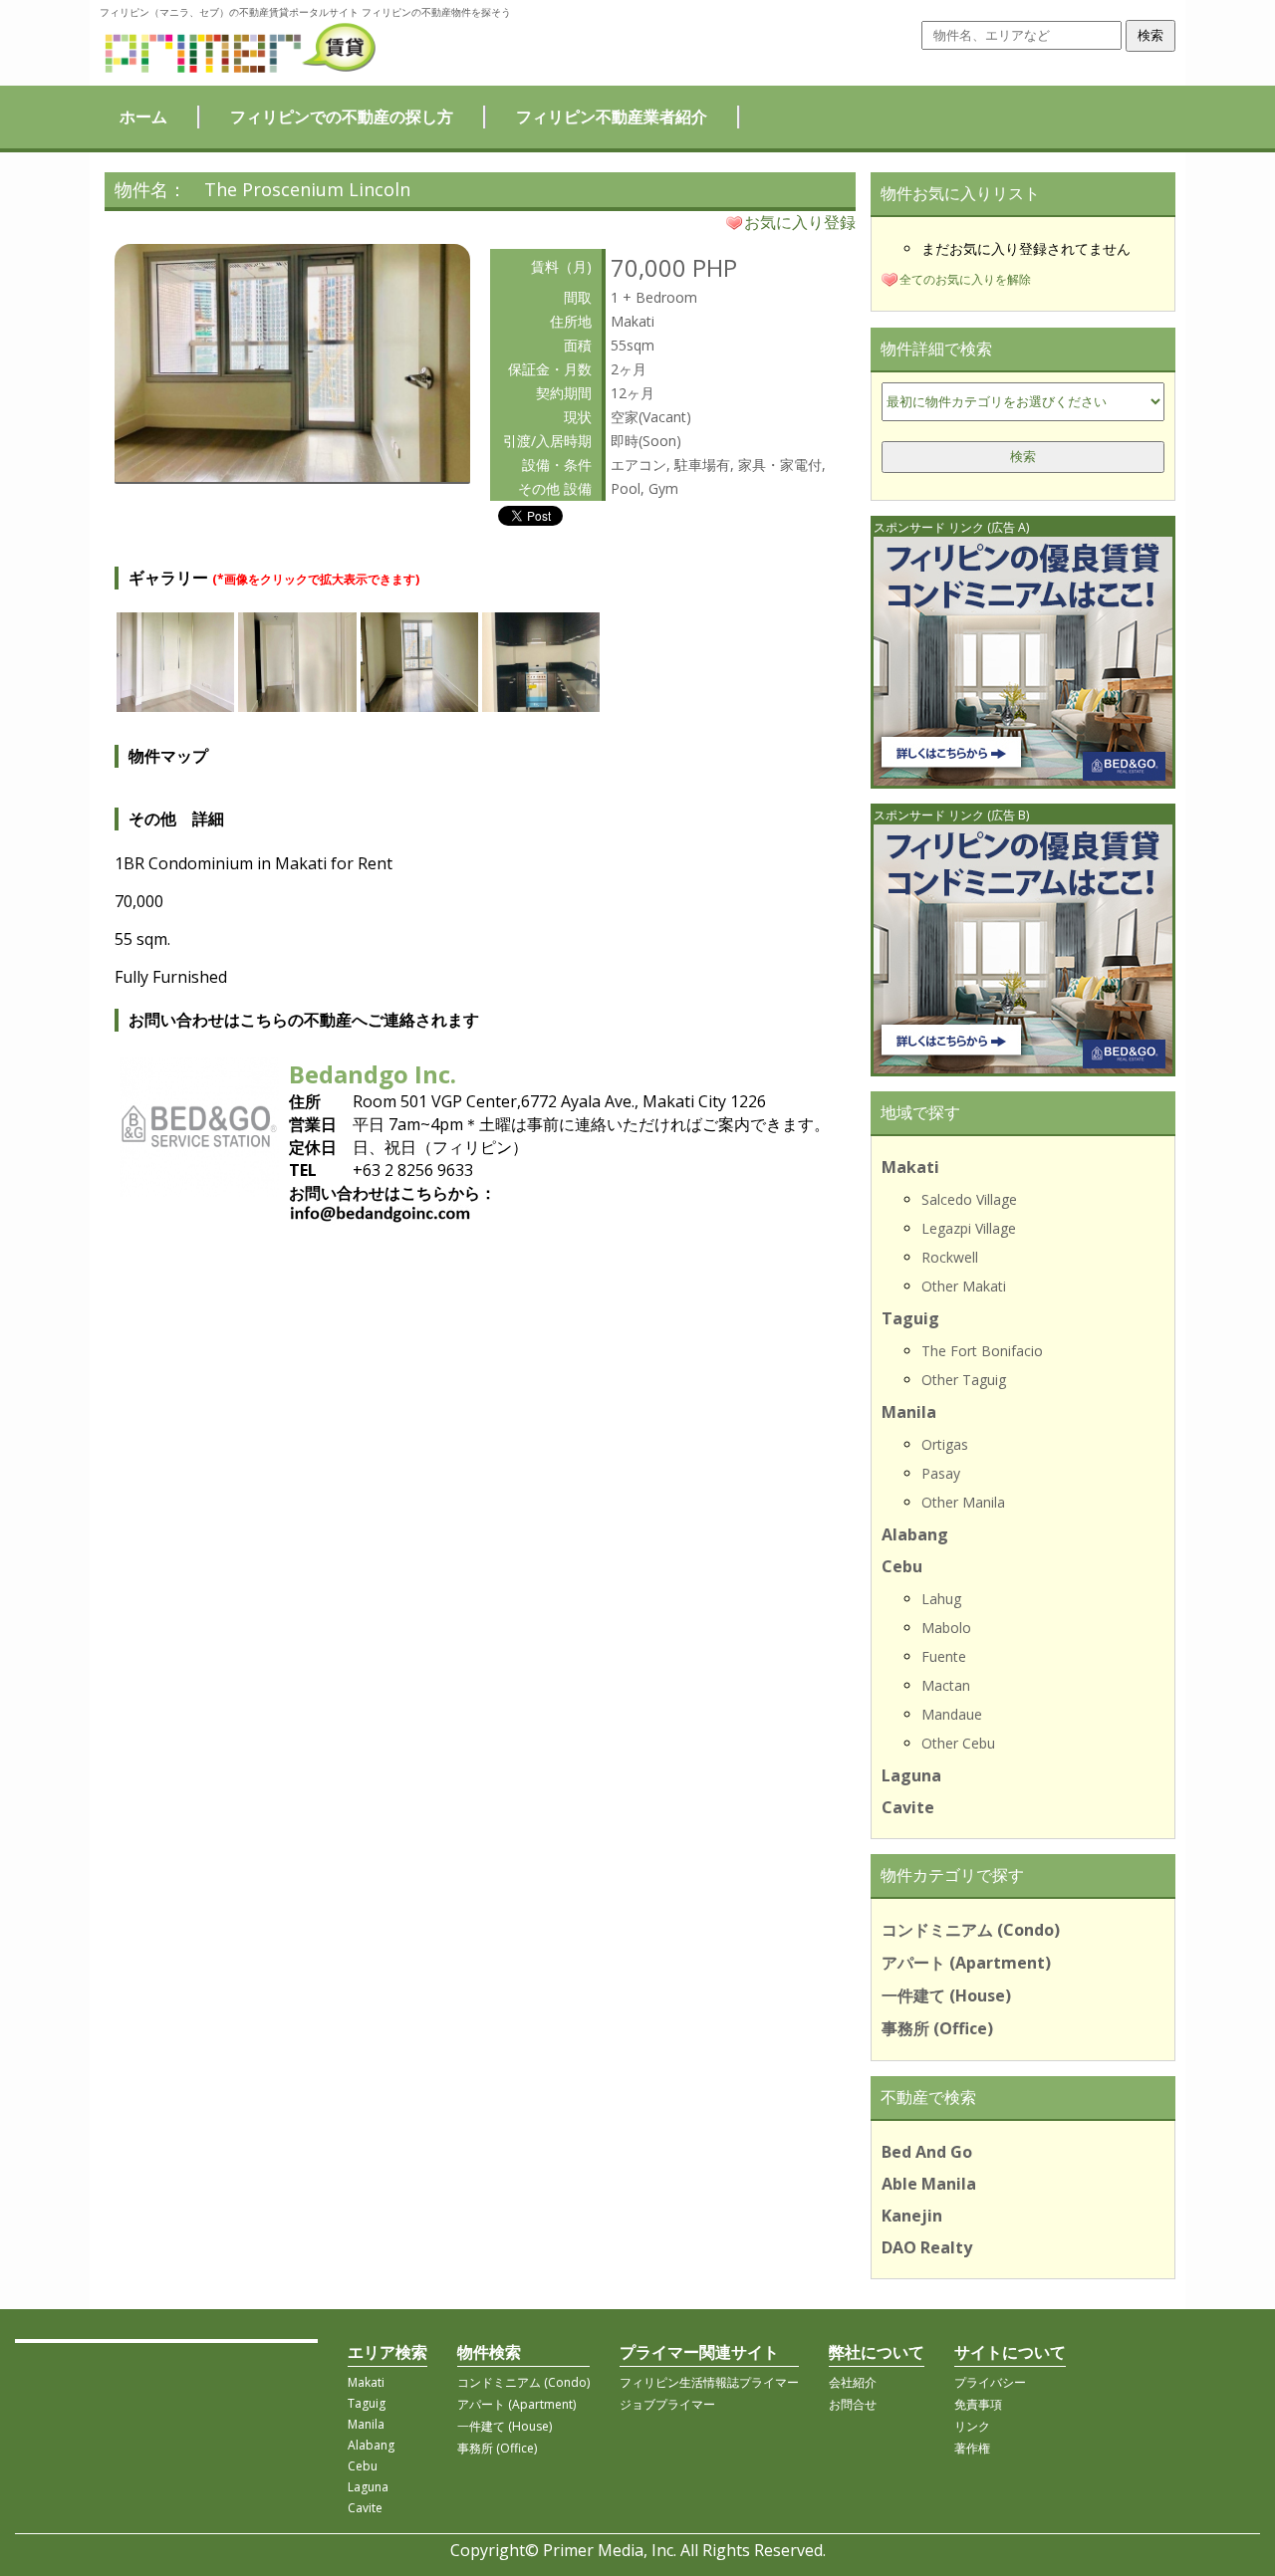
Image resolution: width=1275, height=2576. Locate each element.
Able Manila (929, 2184)
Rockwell (950, 1257)
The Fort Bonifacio (982, 1351)
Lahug (941, 1599)
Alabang (915, 1534)
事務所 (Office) (937, 2028)
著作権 (972, 2448)
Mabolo (946, 1628)
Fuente (944, 1656)
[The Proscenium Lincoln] (292, 476)
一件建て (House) (946, 1995)
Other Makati (964, 1286)
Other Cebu (958, 1743)
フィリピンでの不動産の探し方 (342, 117)
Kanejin (912, 2216)
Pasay (941, 1473)
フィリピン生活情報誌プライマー (709, 2382)
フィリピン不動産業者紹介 (612, 117)
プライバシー (990, 2382)
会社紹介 (853, 2382)
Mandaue (952, 1714)
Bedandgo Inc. (373, 1074)
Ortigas (945, 1444)
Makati (910, 1167)
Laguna (911, 1775)
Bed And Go (927, 2152)
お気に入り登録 (800, 222)
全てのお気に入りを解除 (965, 279)
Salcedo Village (969, 1199)
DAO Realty (927, 2247)
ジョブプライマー (667, 2404)
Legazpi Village (969, 1228)
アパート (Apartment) (966, 1963)
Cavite (908, 1807)
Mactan (946, 1685)
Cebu (902, 1566)
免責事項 (978, 2404)
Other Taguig (964, 1380)
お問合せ (853, 2404)
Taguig (910, 1318)
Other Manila (963, 1502)
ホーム (143, 117)
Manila (909, 1412)
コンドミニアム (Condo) (971, 1930)
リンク (972, 2426)
